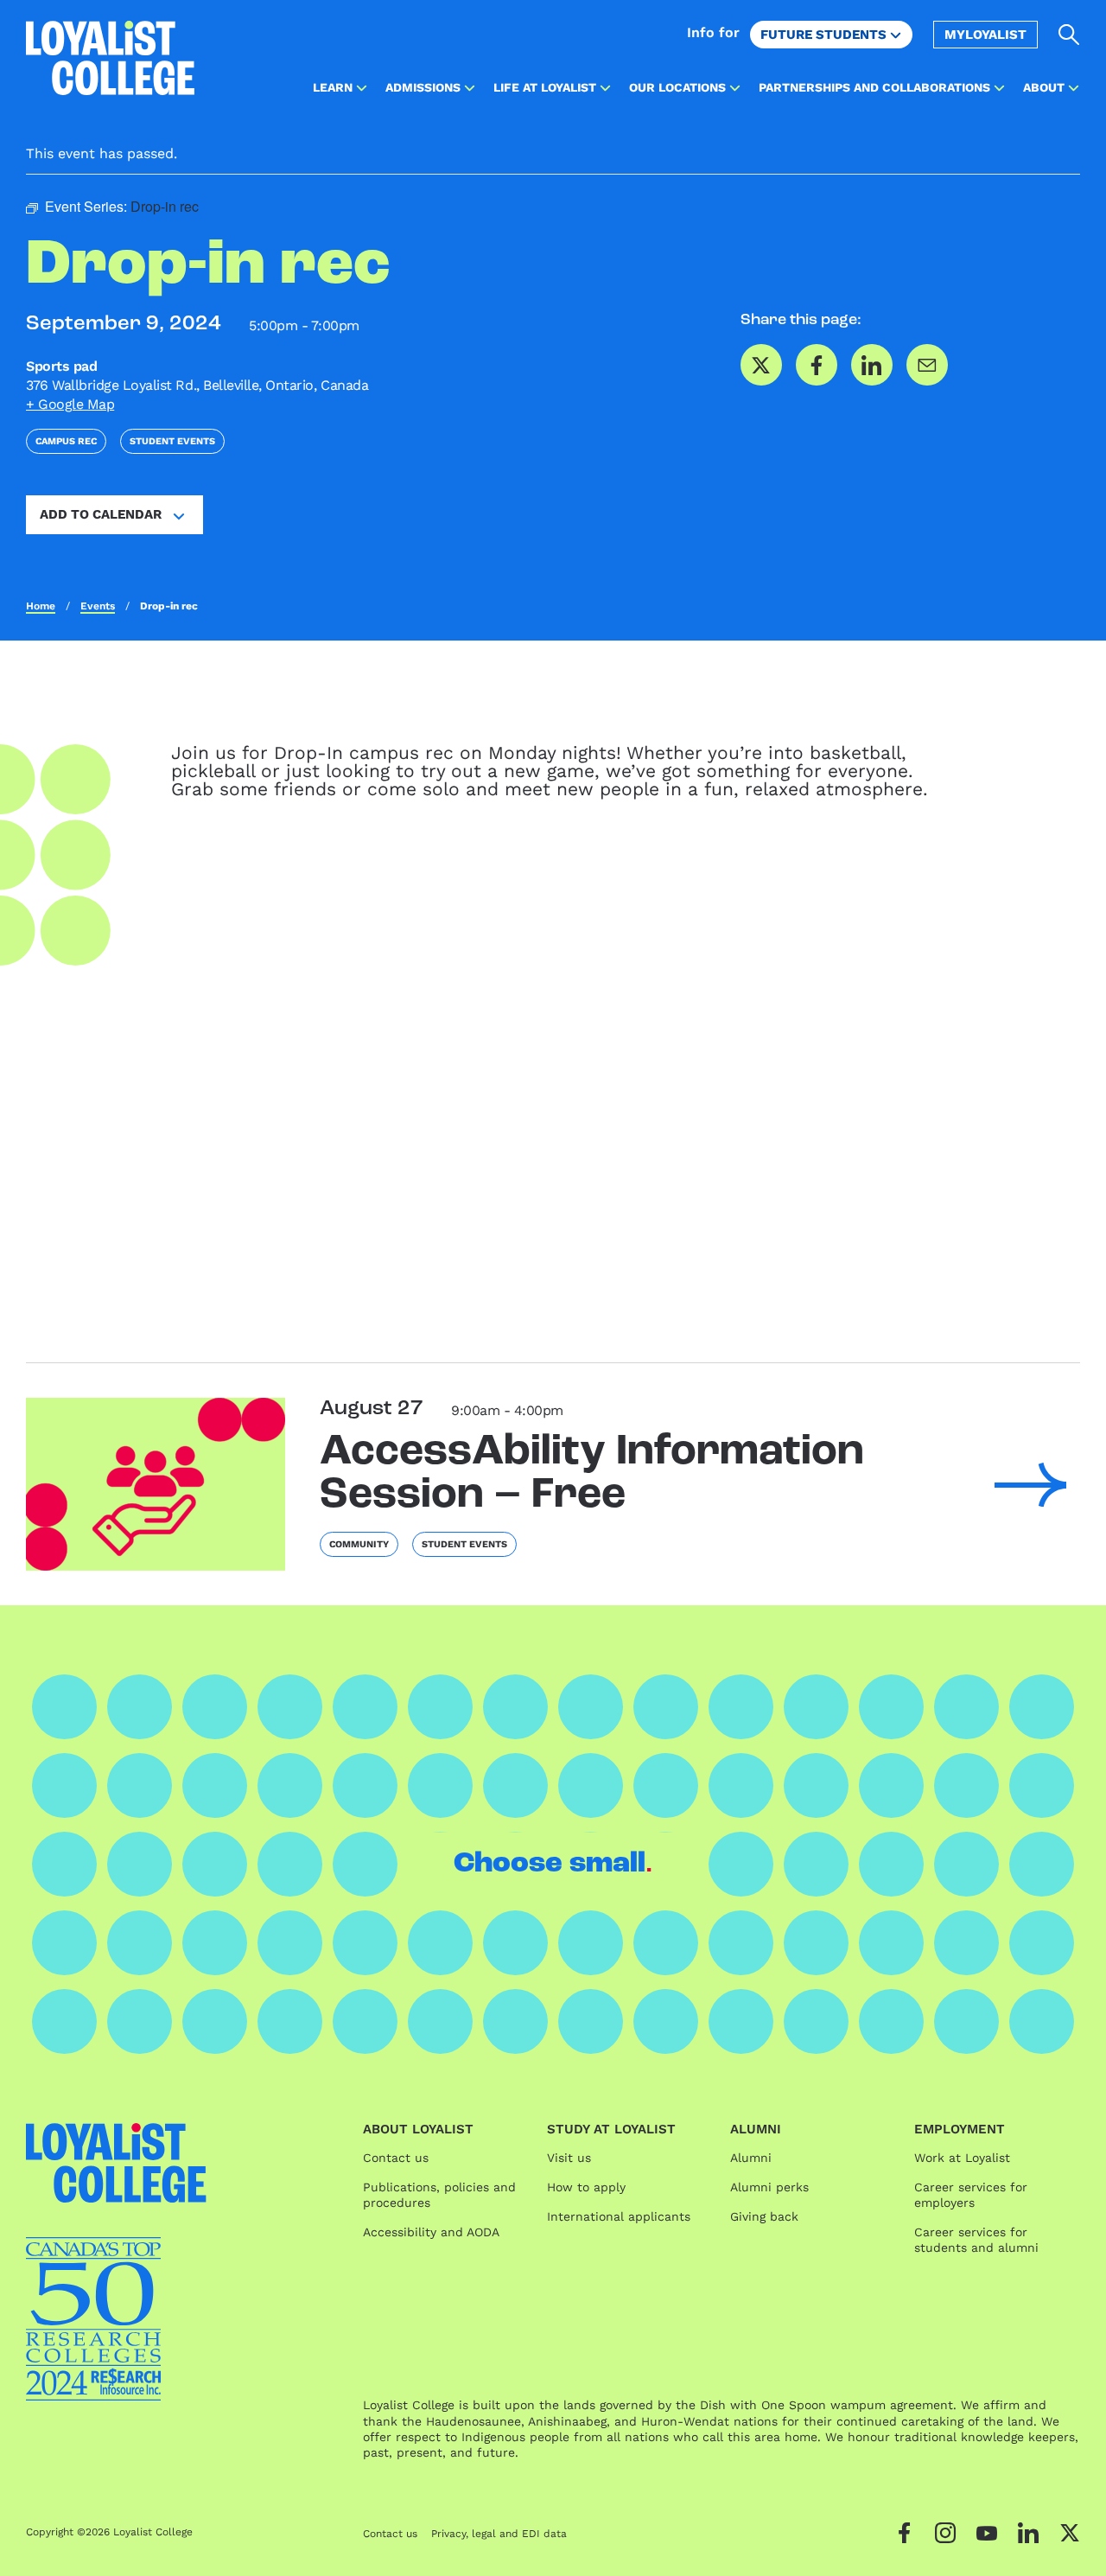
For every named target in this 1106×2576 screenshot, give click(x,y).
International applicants (619, 2216)
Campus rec (66, 441)
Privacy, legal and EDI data (499, 2534)
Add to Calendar (101, 514)
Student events (172, 441)
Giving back (764, 2216)
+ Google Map (70, 404)
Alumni (751, 2158)
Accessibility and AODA (431, 2232)
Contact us (396, 2158)
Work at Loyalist (962, 2158)
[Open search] (1069, 35)
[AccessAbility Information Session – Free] (156, 1484)
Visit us (569, 2158)
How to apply (586, 2187)
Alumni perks (769, 2187)
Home (41, 606)
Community (359, 1544)
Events (98, 606)
